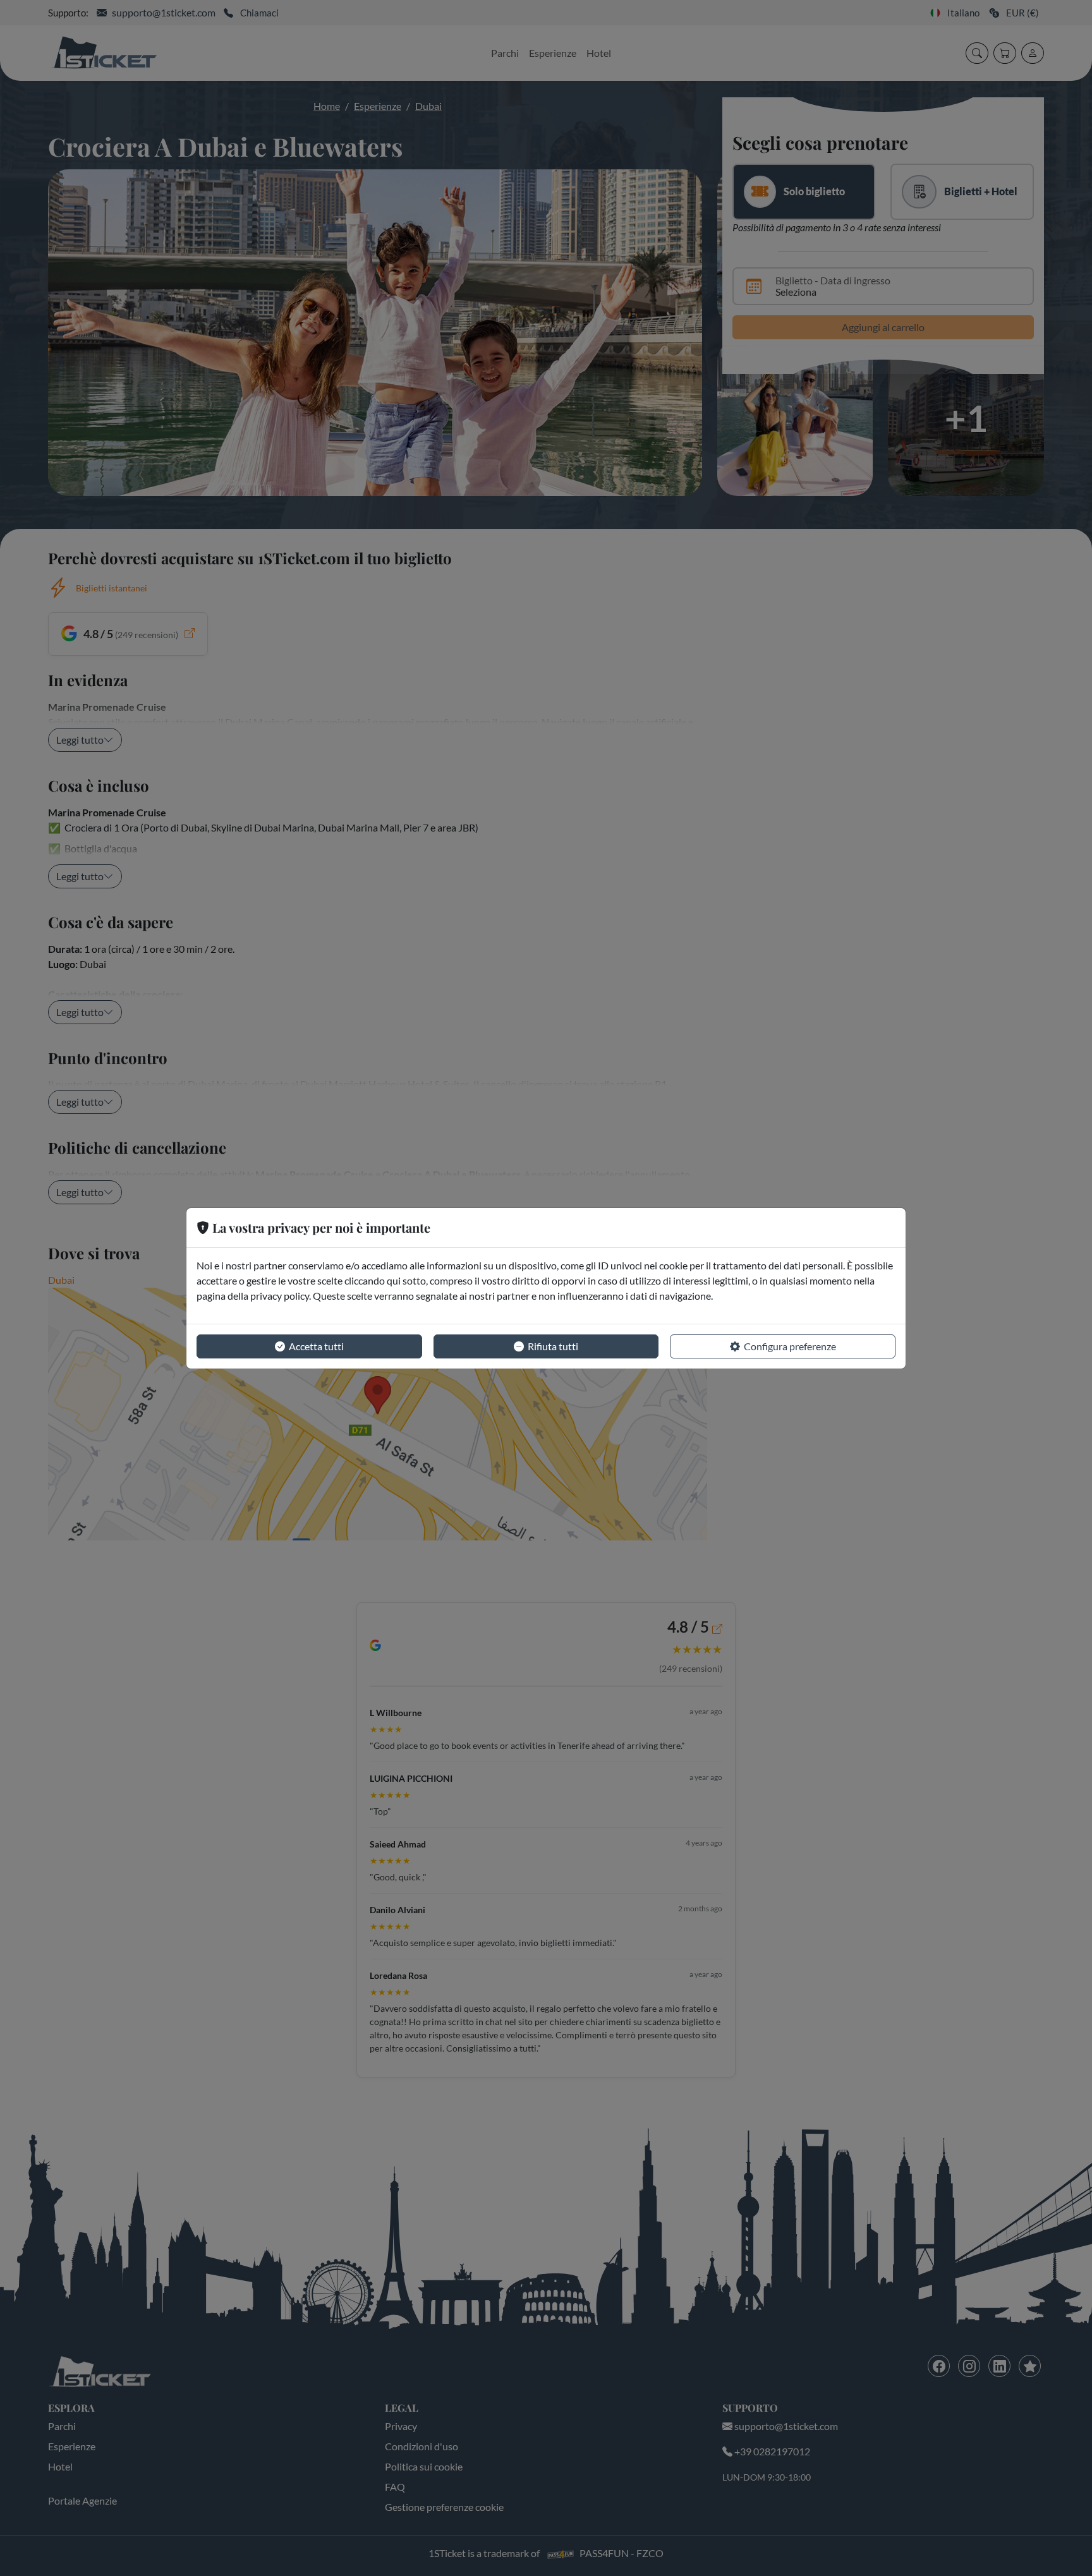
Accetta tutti (316, 1346)
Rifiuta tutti (553, 1346)
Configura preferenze (790, 1346)
